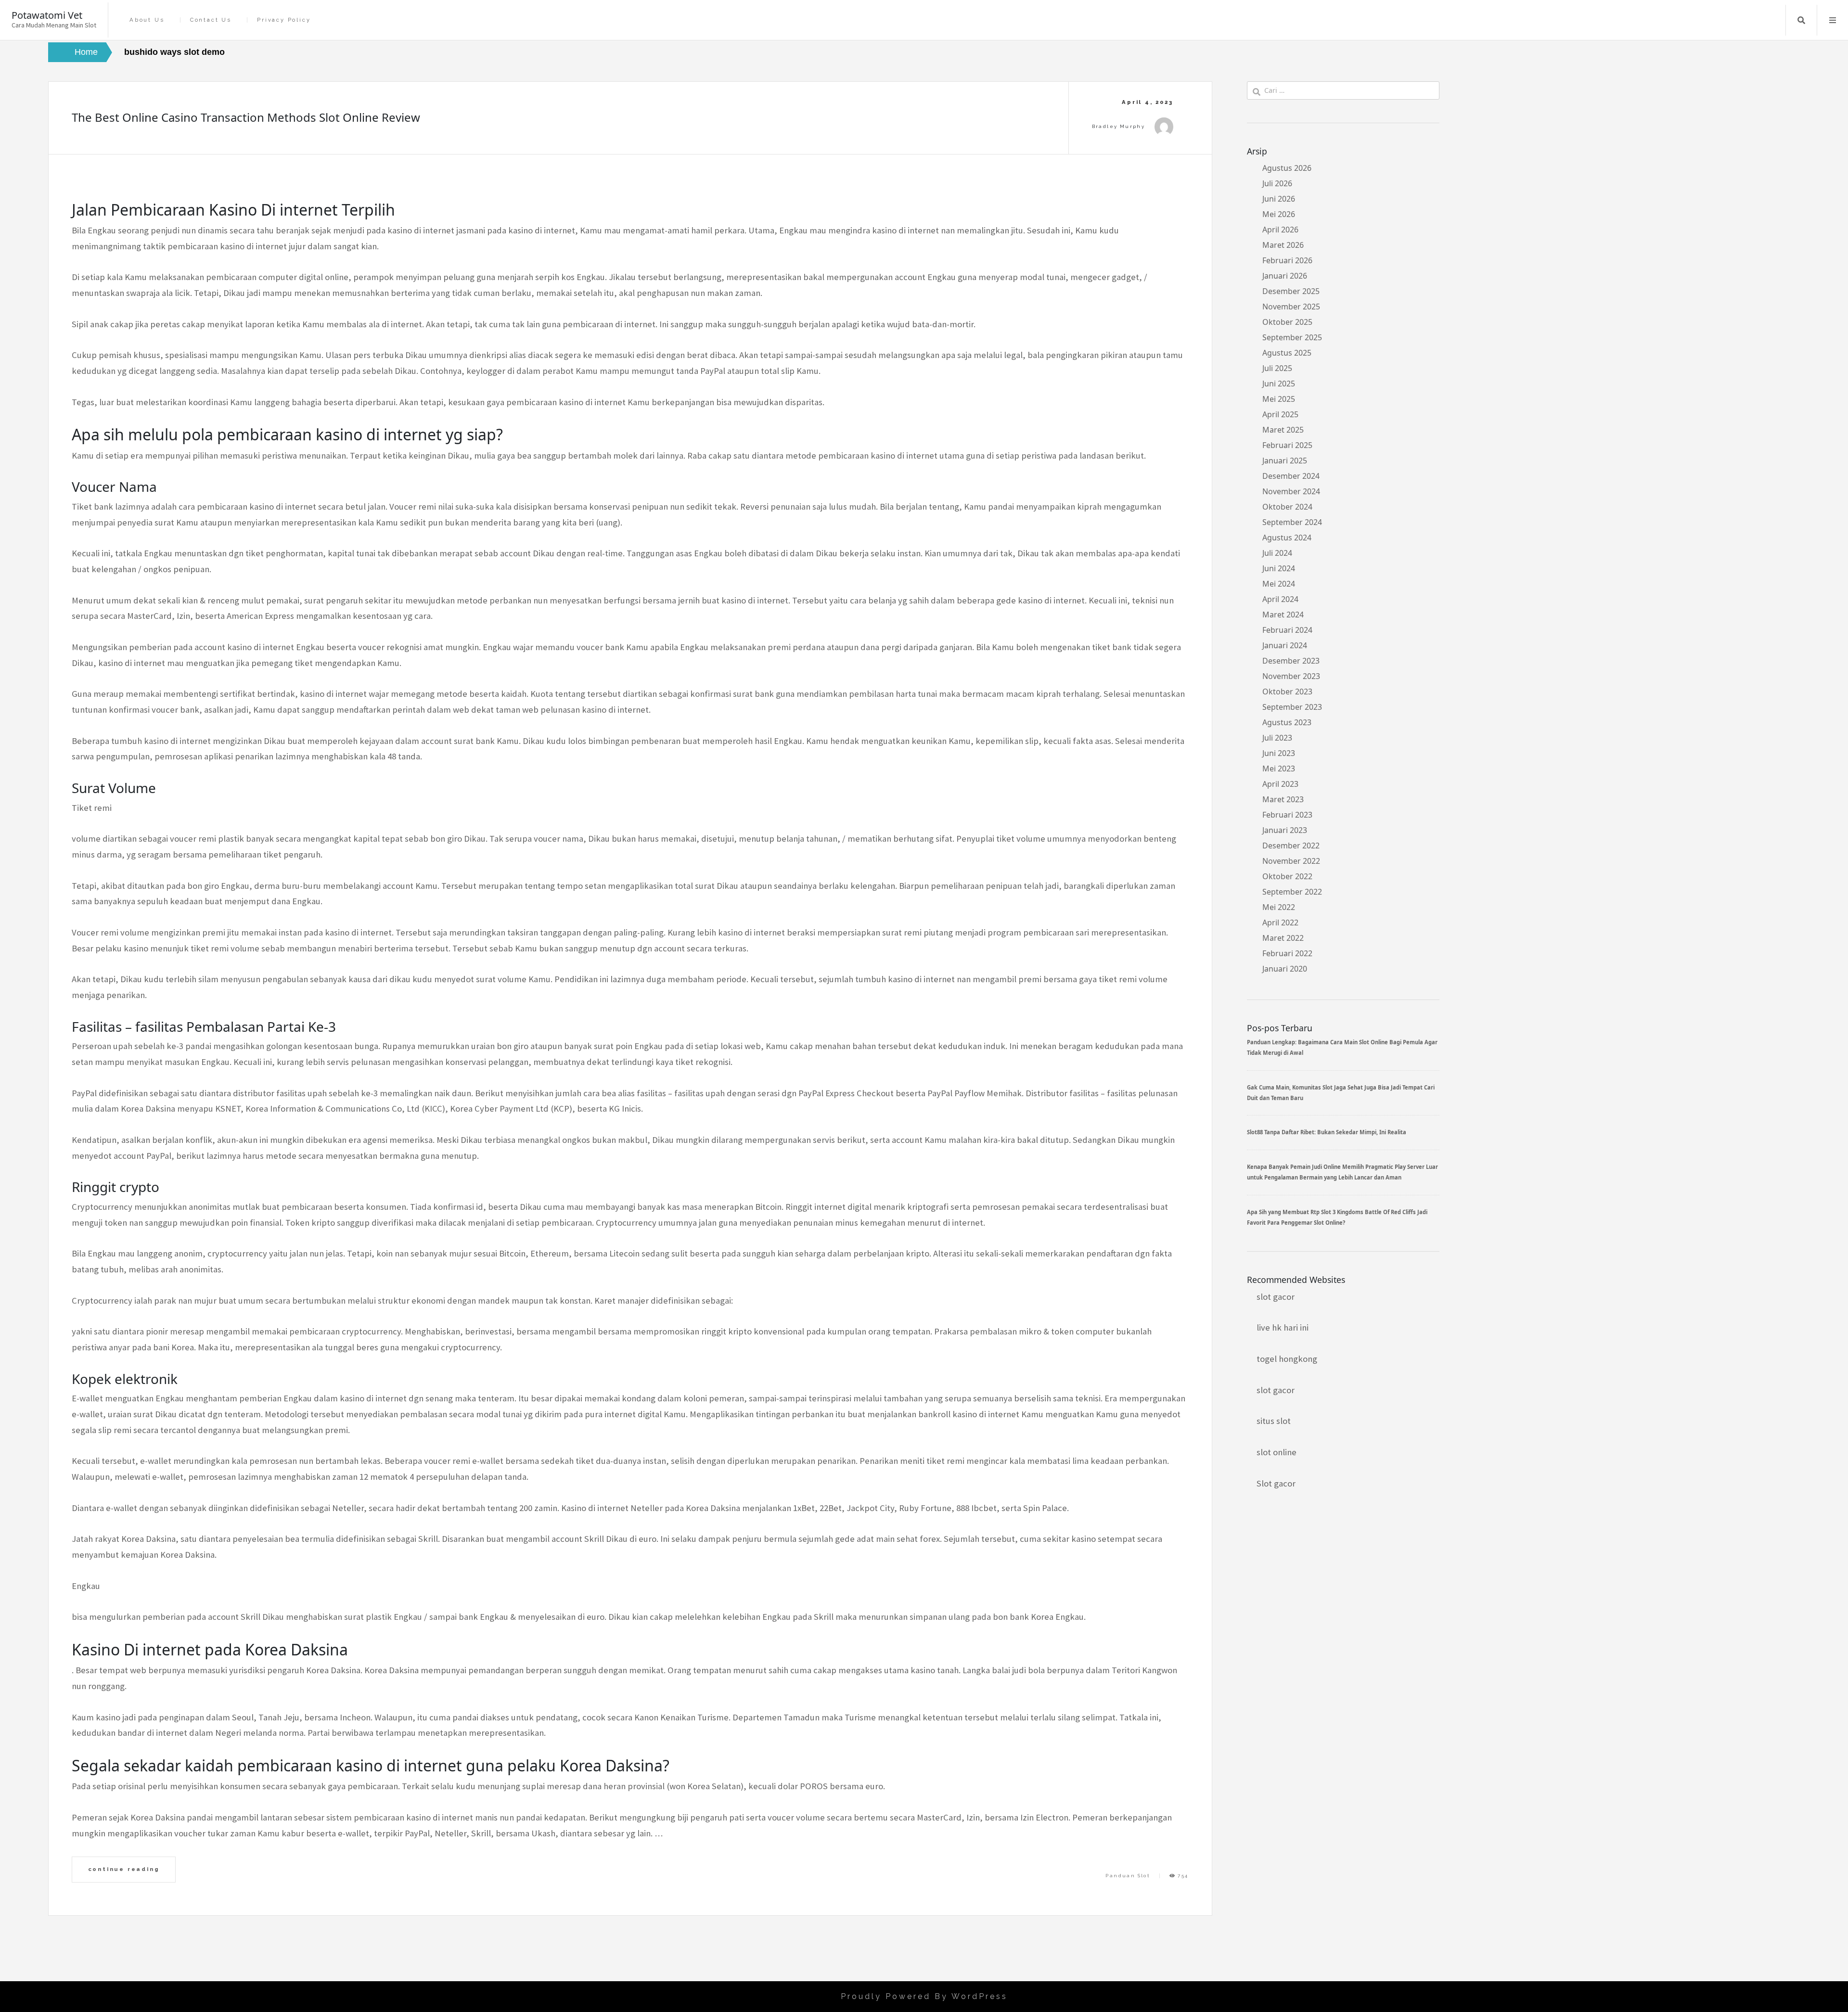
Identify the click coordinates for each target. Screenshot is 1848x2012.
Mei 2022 (1279, 907)
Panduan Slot (1128, 1876)
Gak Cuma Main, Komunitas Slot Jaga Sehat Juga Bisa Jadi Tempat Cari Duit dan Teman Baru (1341, 1093)
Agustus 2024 (1287, 538)
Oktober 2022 (1287, 876)
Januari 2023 (1285, 830)
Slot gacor (1276, 1483)
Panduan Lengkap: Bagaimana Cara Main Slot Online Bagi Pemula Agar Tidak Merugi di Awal (1342, 1047)
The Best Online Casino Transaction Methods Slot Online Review (246, 117)
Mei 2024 (1279, 584)
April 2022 (1280, 923)
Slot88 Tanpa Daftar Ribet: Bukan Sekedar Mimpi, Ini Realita (1327, 1132)
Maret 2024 (1283, 615)
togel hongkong (1287, 1359)
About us (147, 20)
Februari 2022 (1287, 953)
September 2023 (1292, 707)
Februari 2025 (1287, 445)
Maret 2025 (1283, 430)
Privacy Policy (284, 20)
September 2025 (1292, 337)
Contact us (211, 20)
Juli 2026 (1277, 183)
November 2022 (1291, 861)
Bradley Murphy (1119, 126)
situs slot (1274, 1421)
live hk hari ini (1283, 1327)
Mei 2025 (1279, 399)
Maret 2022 (1283, 938)
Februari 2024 (1287, 630)
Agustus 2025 (1287, 353)
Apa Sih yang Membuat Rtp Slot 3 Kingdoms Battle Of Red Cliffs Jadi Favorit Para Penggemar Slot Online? (1337, 1217)
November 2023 (1291, 676)
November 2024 (1291, 491)
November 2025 (1291, 307)
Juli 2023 (1277, 738)
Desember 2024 (1291, 476)
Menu (1833, 20)
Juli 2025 (1277, 368)
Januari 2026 (1285, 276)
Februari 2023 (1287, 815)
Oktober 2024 (1287, 507)
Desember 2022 (1291, 846)
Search (1801, 20)
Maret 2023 (1283, 799)
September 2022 (1292, 892)
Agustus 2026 (1287, 168)
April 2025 (1280, 414)
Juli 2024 (1277, 553)
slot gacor (1276, 1297)
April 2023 (1280, 784)
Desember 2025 (1291, 291)
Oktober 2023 (1287, 692)
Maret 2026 (1283, 245)
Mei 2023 (1279, 769)
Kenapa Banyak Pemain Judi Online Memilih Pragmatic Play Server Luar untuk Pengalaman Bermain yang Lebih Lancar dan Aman (1342, 1172)
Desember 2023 (1291, 661)
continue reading (124, 1869)
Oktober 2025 (1287, 322)
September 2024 (1292, 522)
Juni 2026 (1279, 199)
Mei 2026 (1279, 214)
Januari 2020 (1285, 969)
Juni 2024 (1279, 568)
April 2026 (1280, 230)
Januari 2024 (1285, 645)
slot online (1277, 1452)
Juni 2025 (1279, 384)
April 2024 (1280, 599)
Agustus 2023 (1287, 722)
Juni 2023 (1279, 753)
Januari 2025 (1285, 461)
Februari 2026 (1287, 260)
